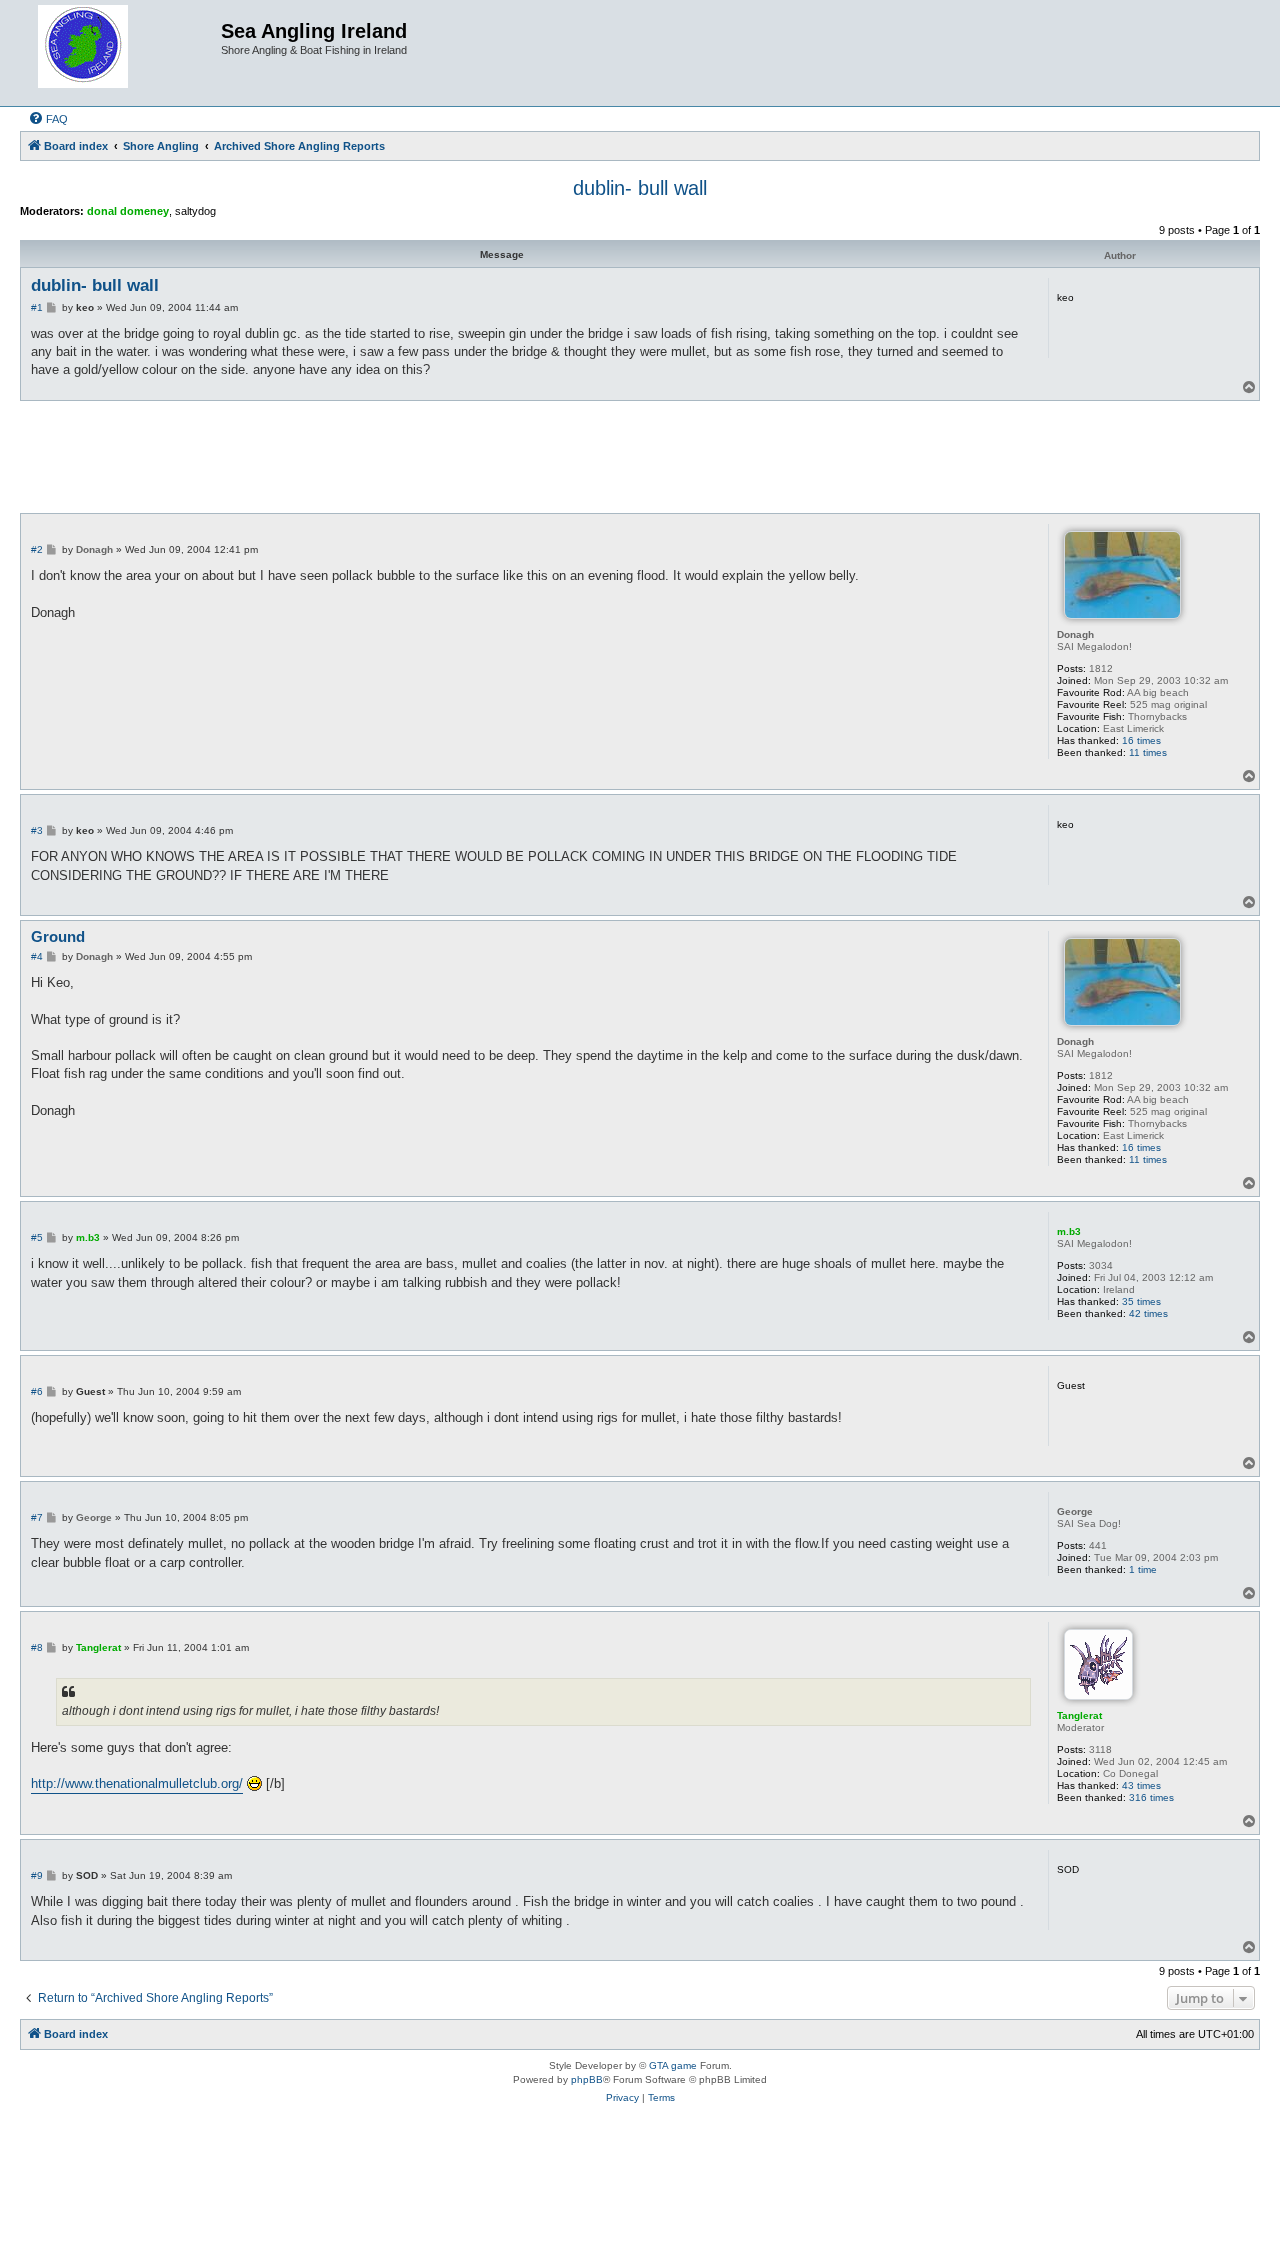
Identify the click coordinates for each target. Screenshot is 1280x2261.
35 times (1141, 1301)
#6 (37, 1391)
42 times (1148, 1313)
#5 (37, 1237)
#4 (37, 956)
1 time (1143, 1569)
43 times (1141, 1785)
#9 (37, 1875)
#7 (37, 1517)
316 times (1151, 1797)
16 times (1141, 740)
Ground (58, 936)
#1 (37, 307)
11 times (1148, 752)
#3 (37, 830)
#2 (37, 549)
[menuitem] (48, 119)
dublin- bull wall (640, 188)
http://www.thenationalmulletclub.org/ (137, 1783)
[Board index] (123, 53)
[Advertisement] (640, 456)
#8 (37, 1647)
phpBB (587, 2079)
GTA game (673, 2065)
